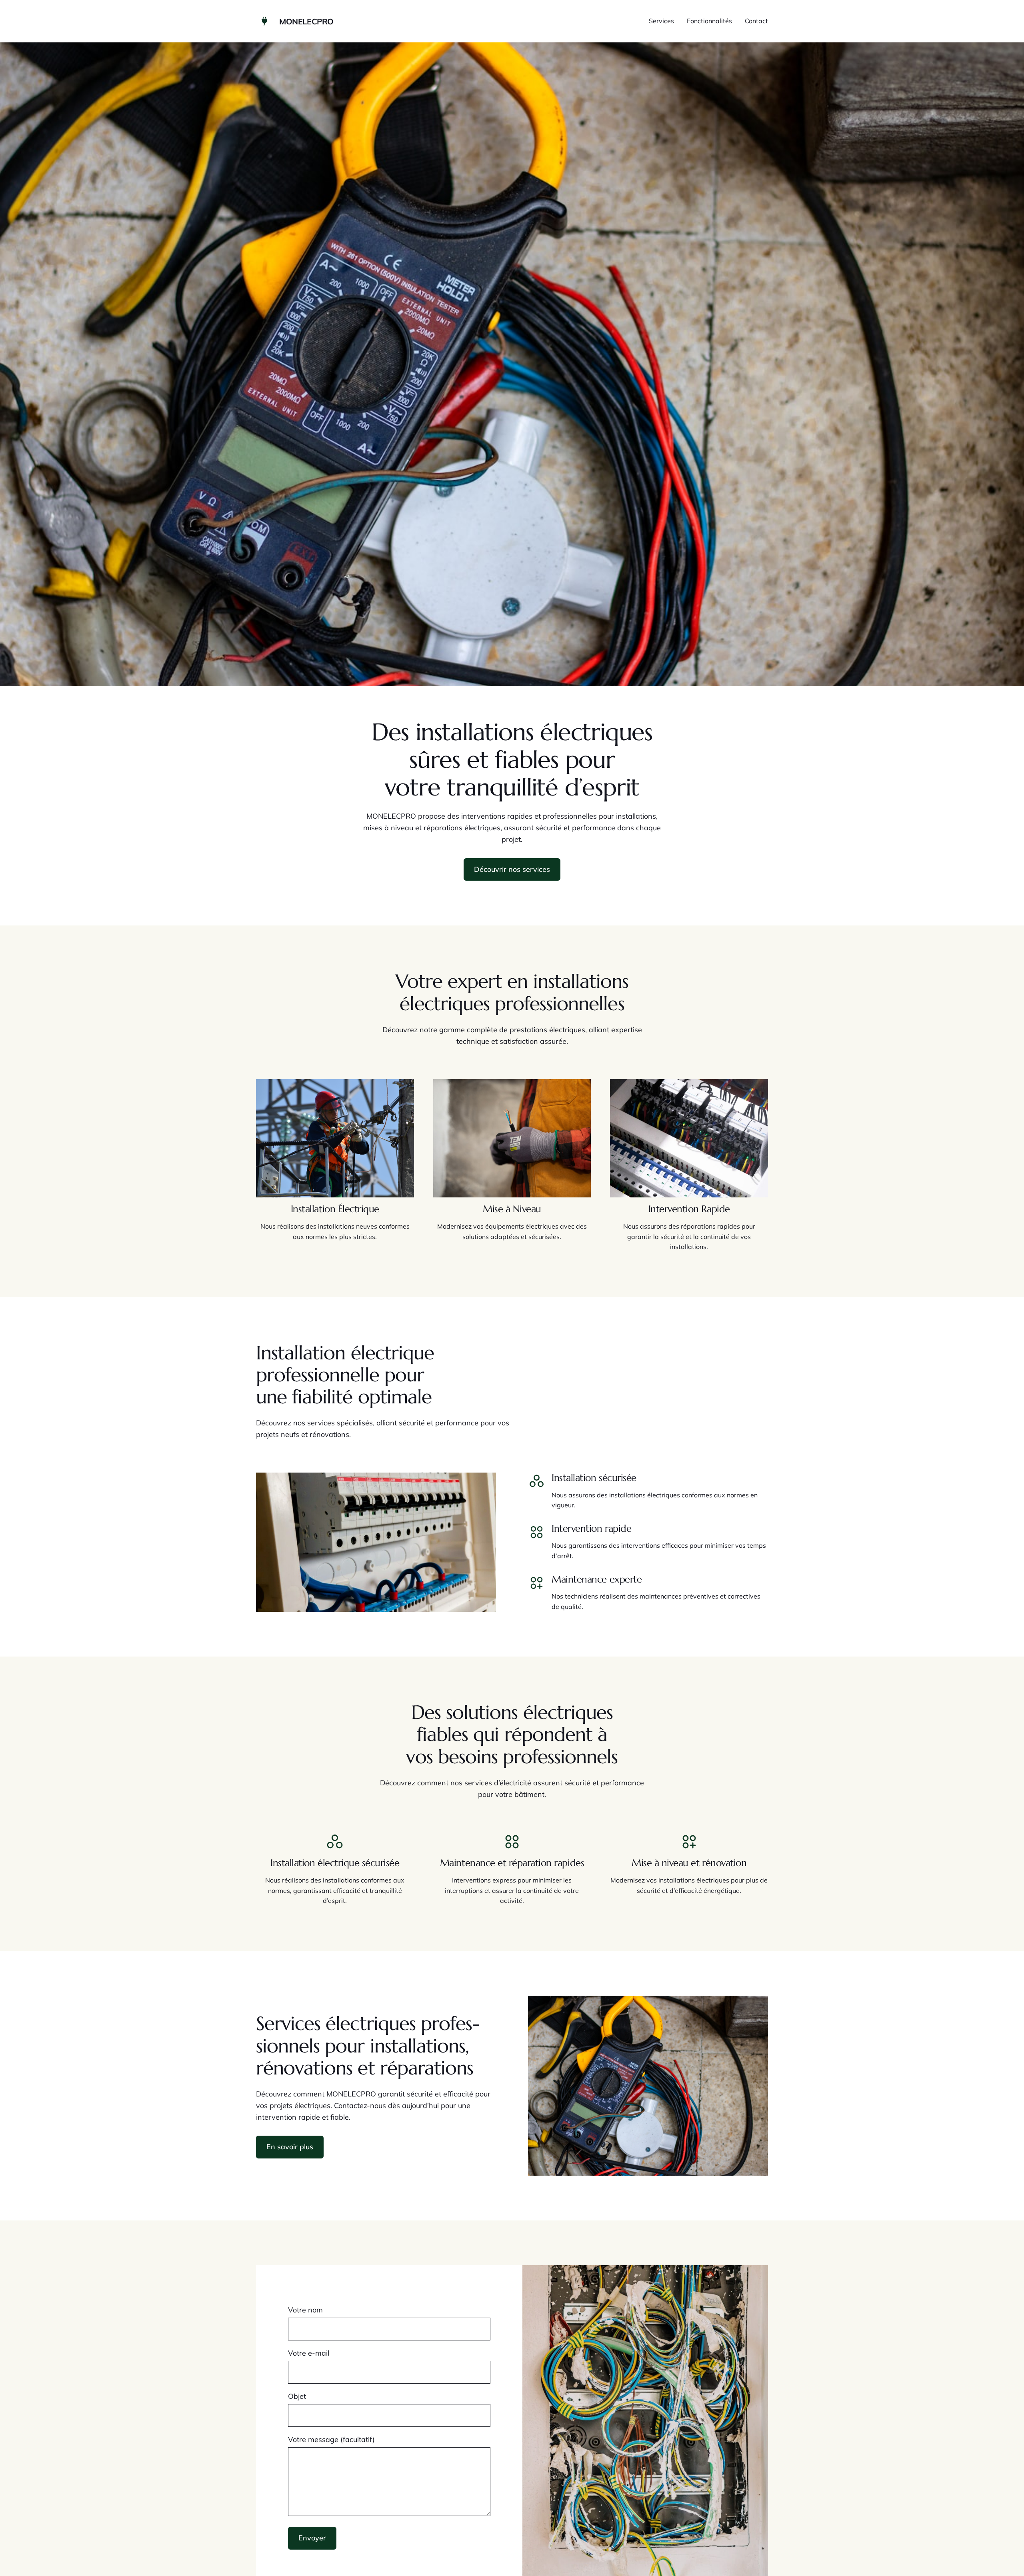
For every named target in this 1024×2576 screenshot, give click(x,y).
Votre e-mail (309, 2353)
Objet (297, 2396)
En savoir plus (290, 2147)
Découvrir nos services (512, 869)
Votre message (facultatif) (331, 2439)
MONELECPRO (306, 21)
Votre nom (305, 2310)
